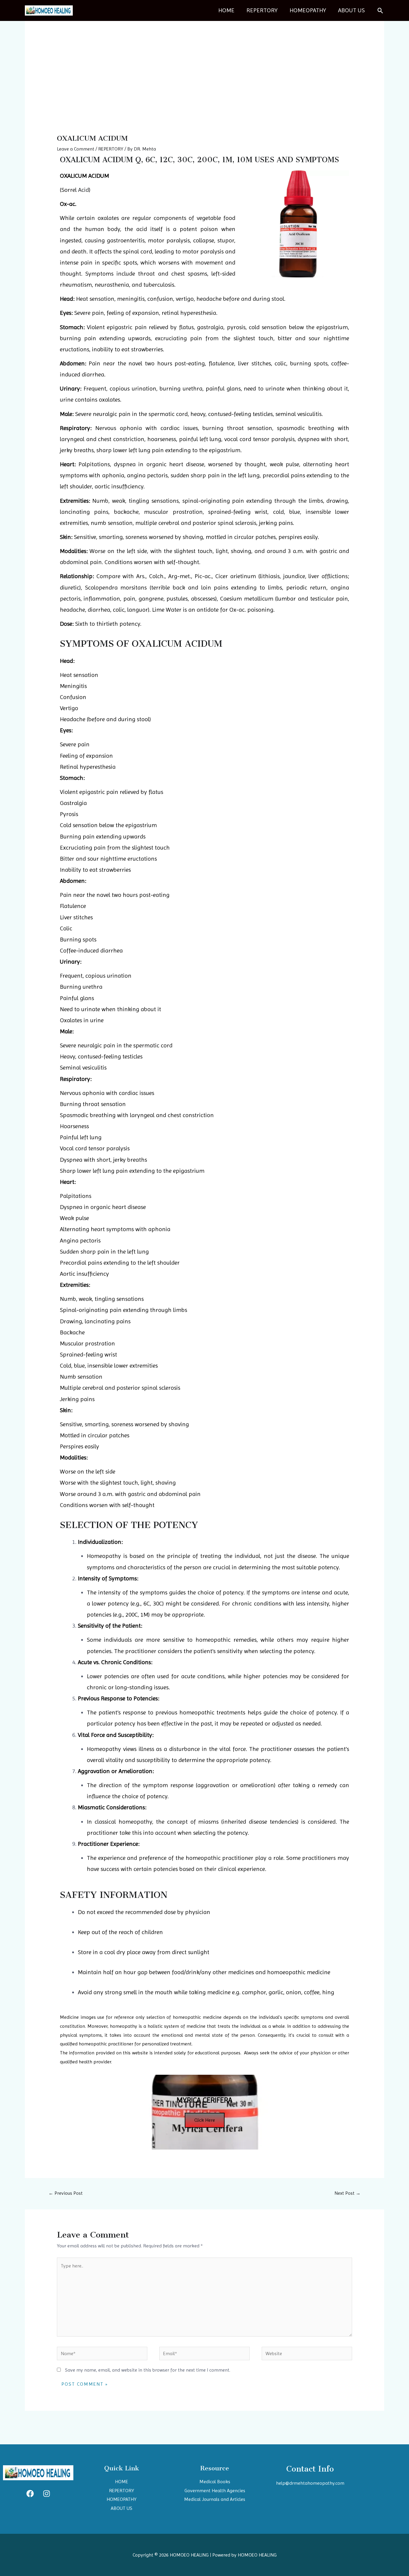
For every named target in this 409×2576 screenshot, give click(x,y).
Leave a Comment (76, 149)
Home (226, 10)
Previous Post (66, 2193)
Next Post (347, 2193)
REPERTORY (262, 10)
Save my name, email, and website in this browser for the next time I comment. (148, 2370)
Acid (84, 190)
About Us (351, 10)
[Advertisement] (205, 89)
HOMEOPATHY (308, 10)
